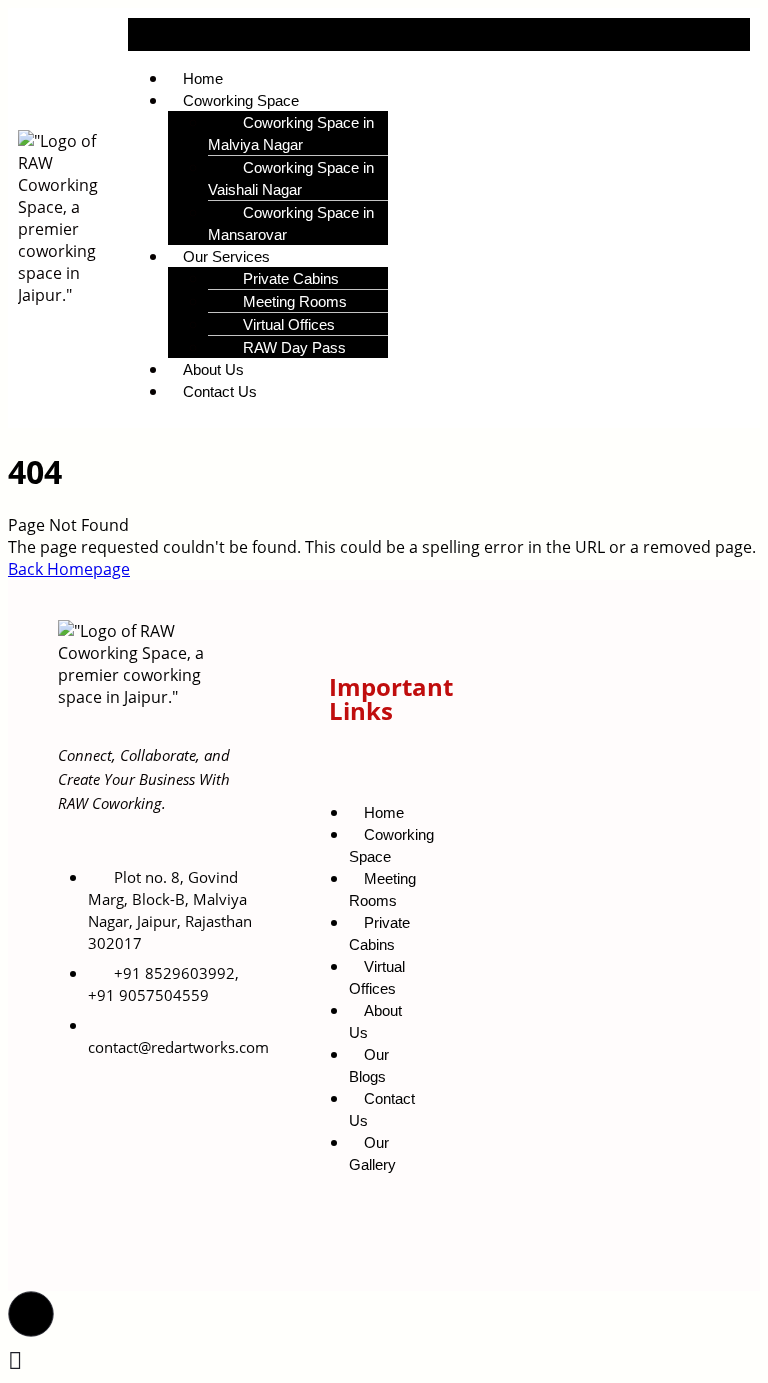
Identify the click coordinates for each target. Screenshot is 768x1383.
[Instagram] (585, 1180)
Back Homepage (69, 569)
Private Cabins (379, 933)
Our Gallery (372, 1153)
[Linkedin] (644, 1180)
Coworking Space (391, 845)
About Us (375, 1021)
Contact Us (220, 391)
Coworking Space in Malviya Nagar (291, 133)
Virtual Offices (377, 977)
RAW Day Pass (294, 347)
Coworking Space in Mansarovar (291, 223)
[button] (439, 34)
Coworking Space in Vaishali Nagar (291, 178)
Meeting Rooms (382, 889)
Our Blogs (369, 1065)
